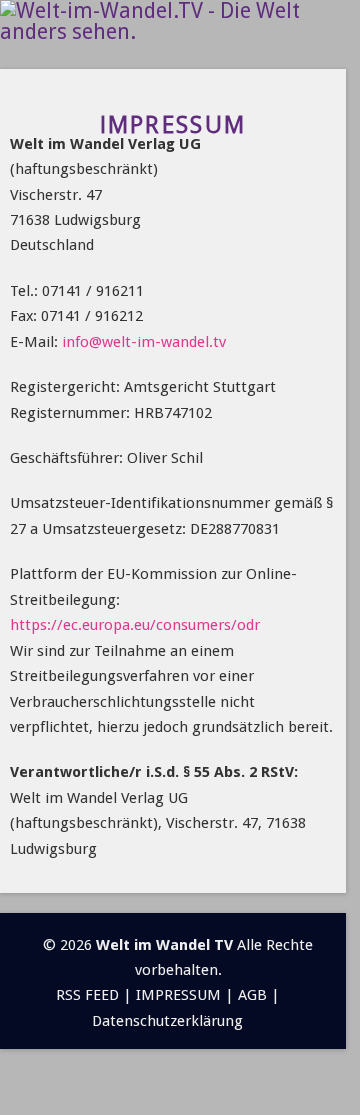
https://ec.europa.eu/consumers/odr (135, 625)
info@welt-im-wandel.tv (144, 342)
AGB (252, 995)
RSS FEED (87, 995)
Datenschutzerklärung (167, 1021)
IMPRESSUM (178, 995)
